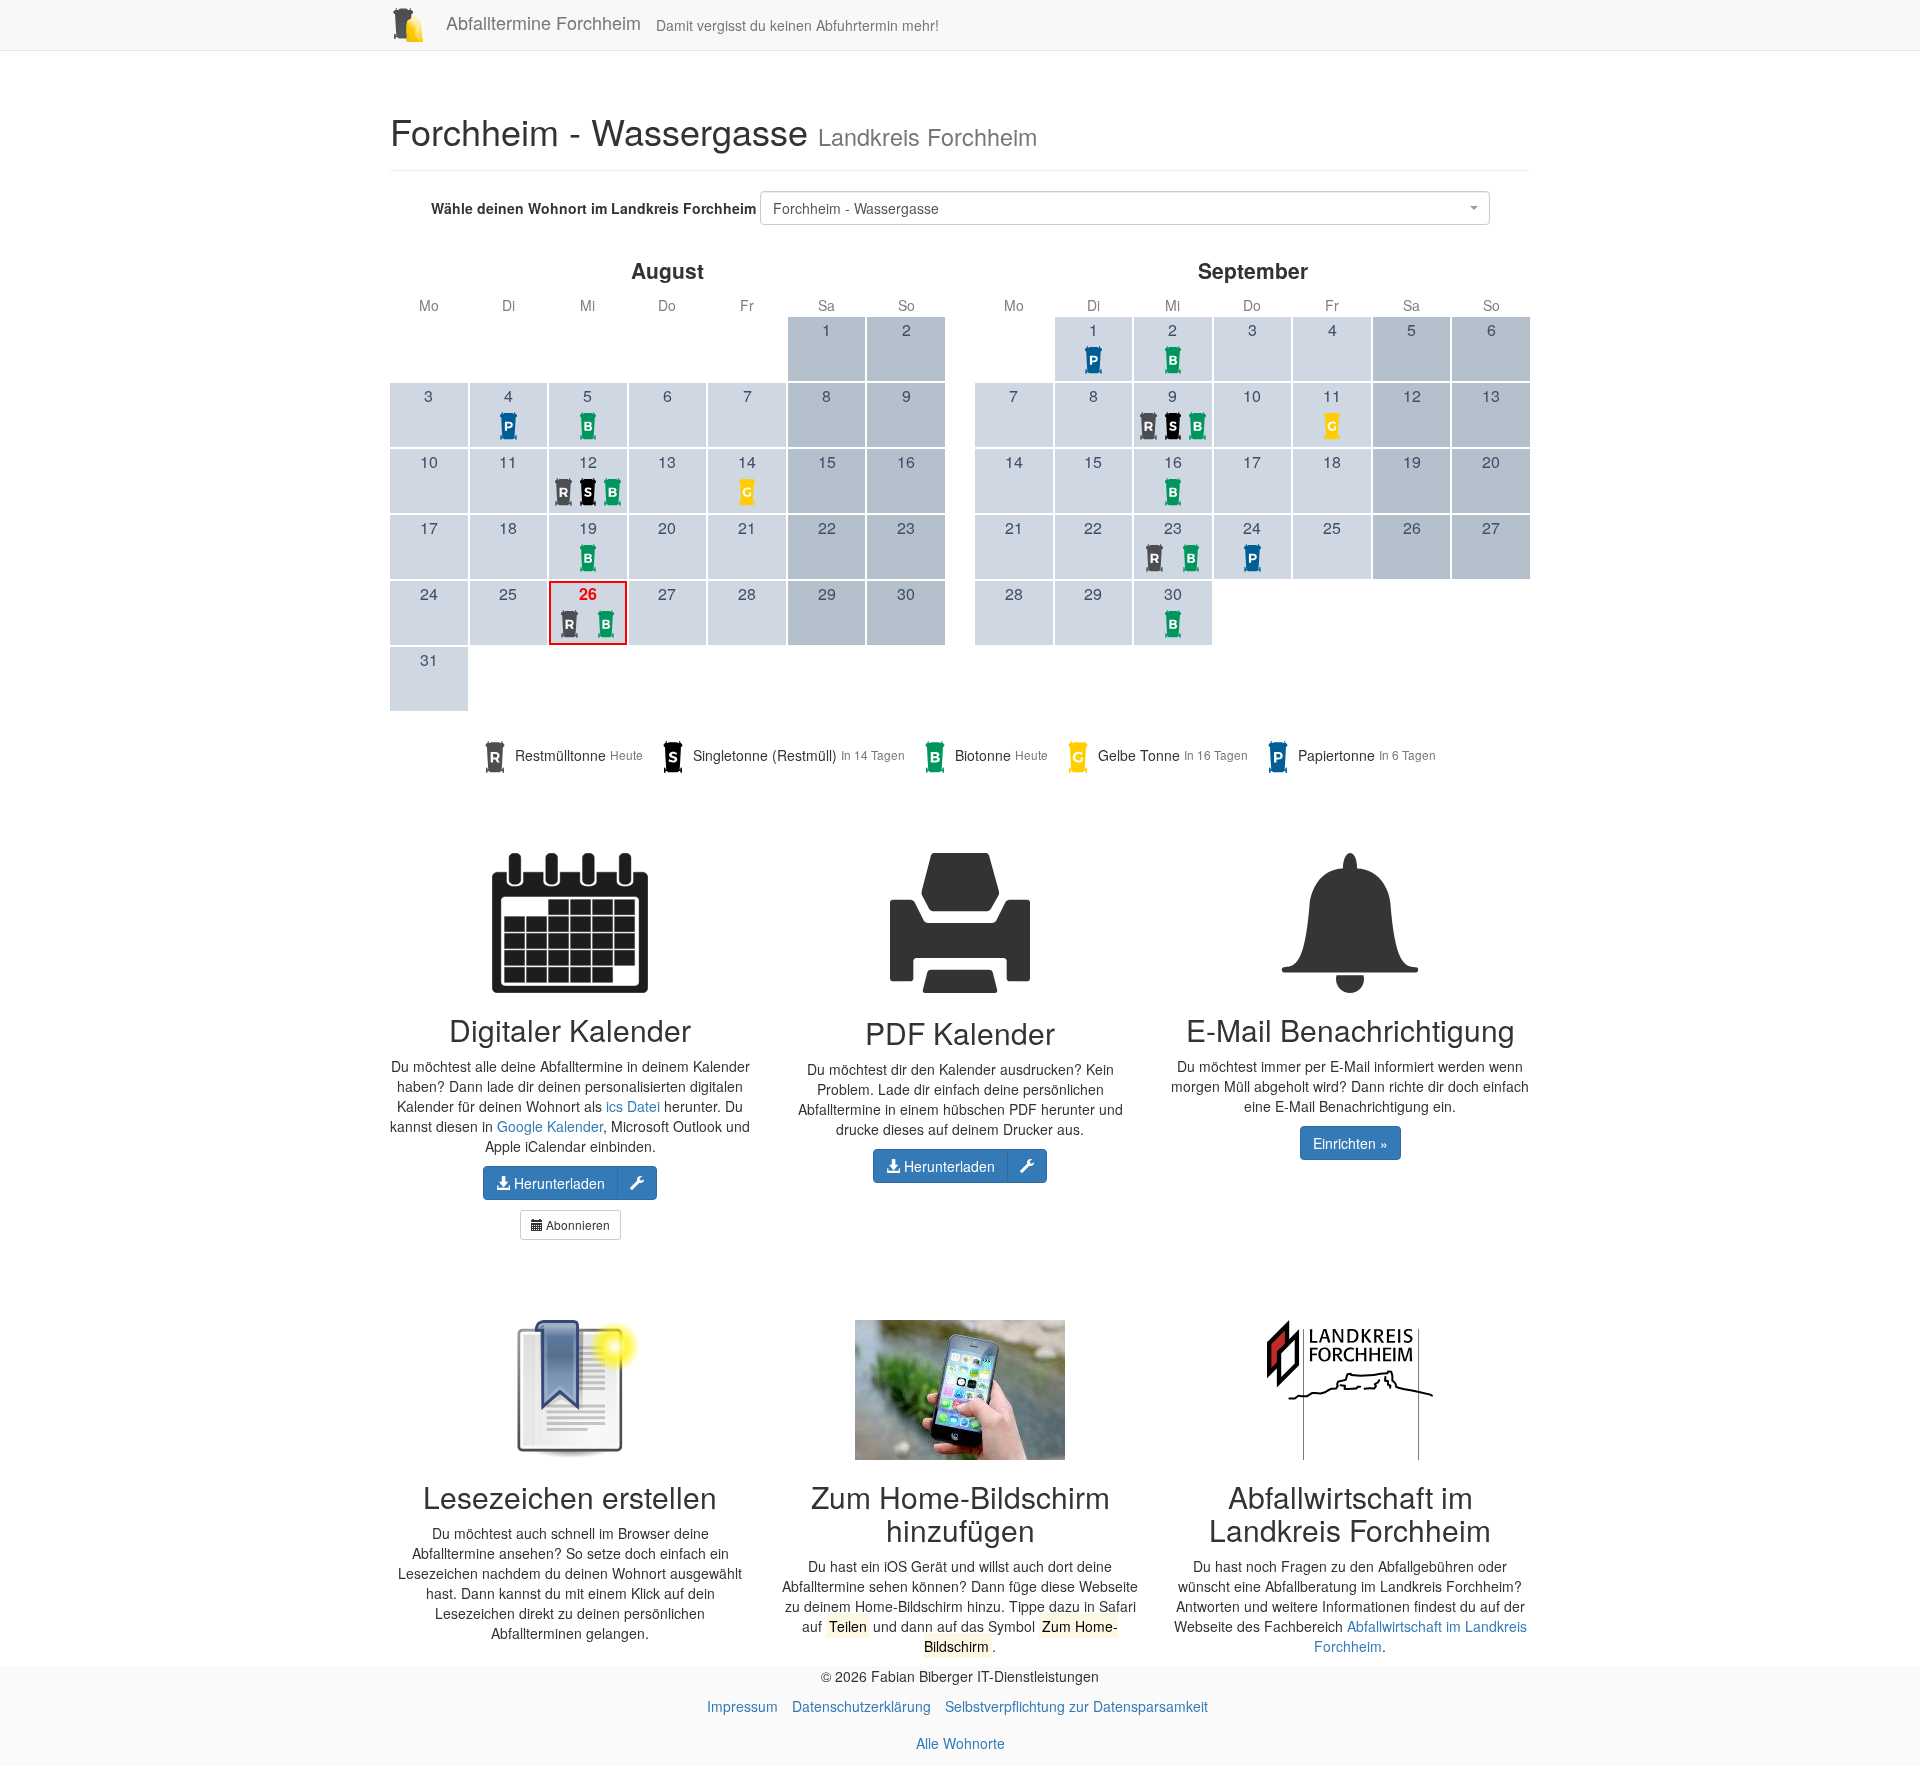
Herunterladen (557, 1183)
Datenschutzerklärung (861, 1706)
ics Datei (633, 1106)
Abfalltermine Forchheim (541, 22)
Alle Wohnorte (960, 1743)
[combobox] (1125, 208)
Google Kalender (550, 1126)
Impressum (742, 1706)
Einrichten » (1350, 1143)
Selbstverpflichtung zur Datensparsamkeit (1076, 1706)
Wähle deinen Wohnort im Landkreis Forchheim (593, 208)
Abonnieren (576, 1224)
